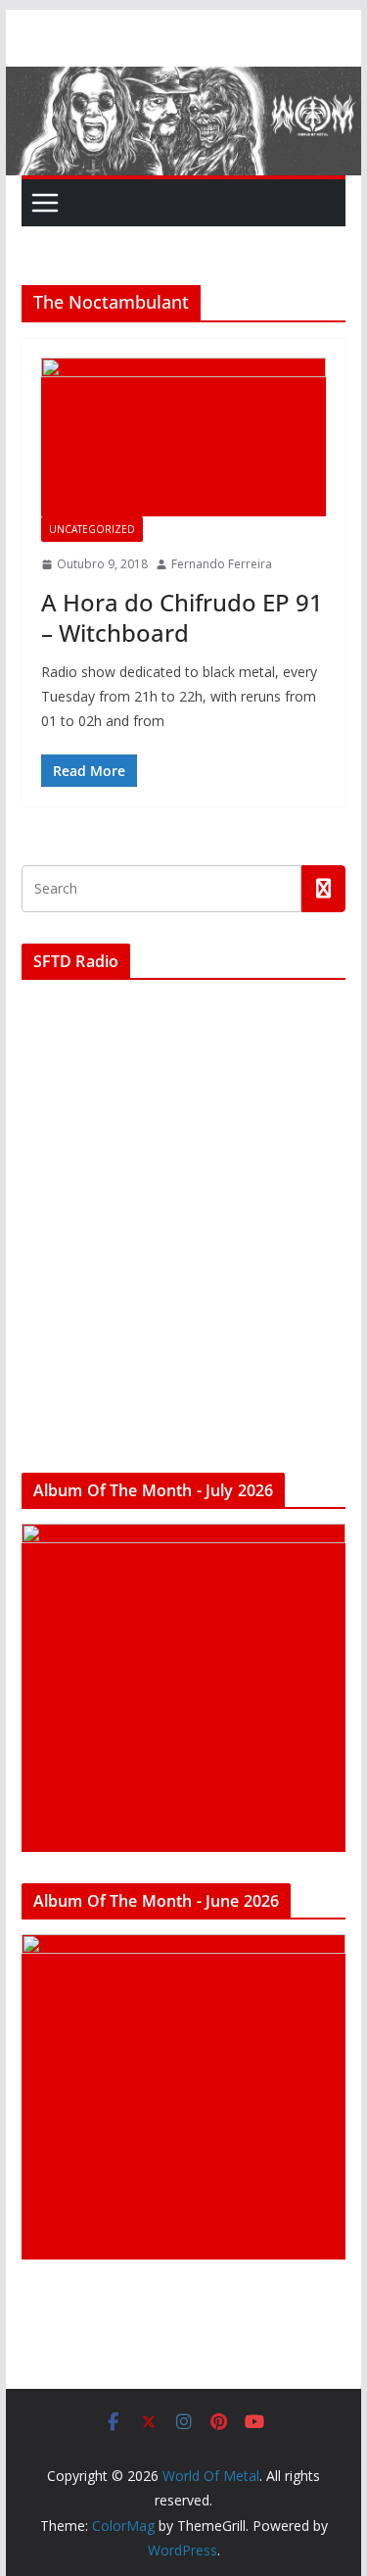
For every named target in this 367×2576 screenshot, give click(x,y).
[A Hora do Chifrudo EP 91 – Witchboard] (184, 437)
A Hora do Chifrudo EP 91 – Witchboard (182, 617)
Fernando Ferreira (222, 564)
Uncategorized (92, 529)
